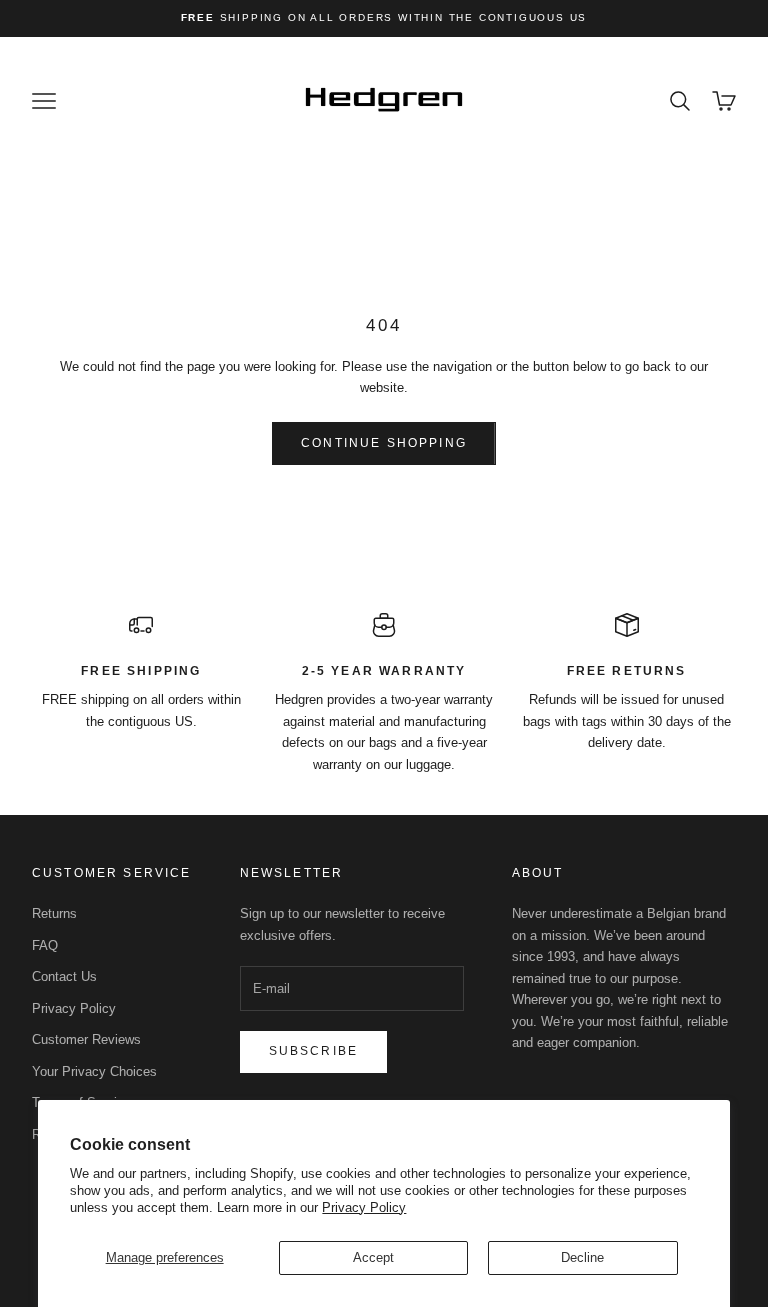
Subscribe (313, 1051)
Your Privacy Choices (94, 1071)
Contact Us (64, 976)
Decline (582, 1257)
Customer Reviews (86, 1039)
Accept (373, 1257)
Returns (54, 913)
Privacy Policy (364, 1207)
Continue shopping (384, 443)
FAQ (45, 945)
